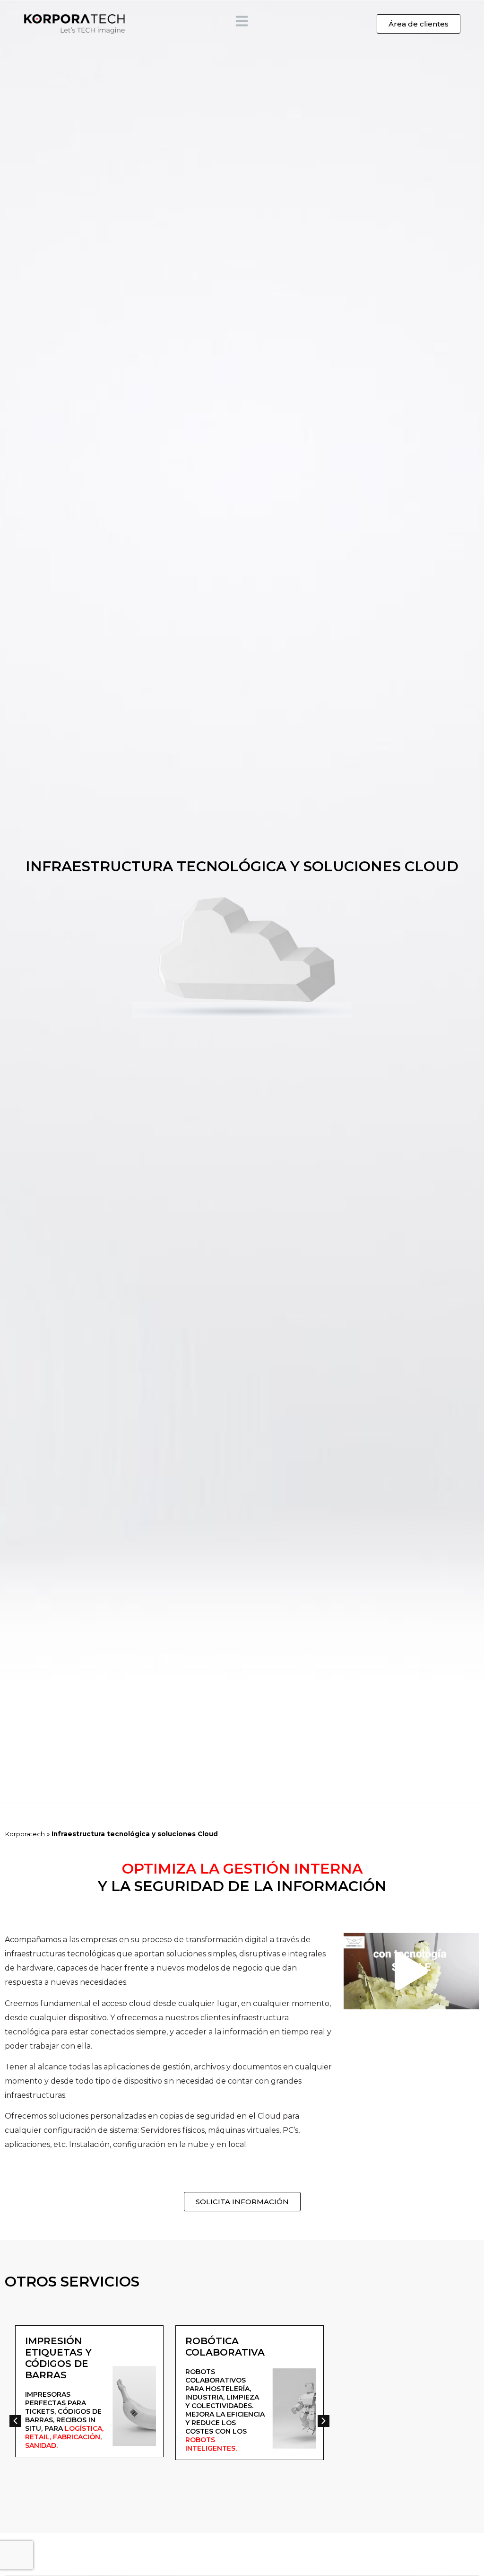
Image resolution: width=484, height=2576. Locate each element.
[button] (411, 1971)
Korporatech (25, 1834)
